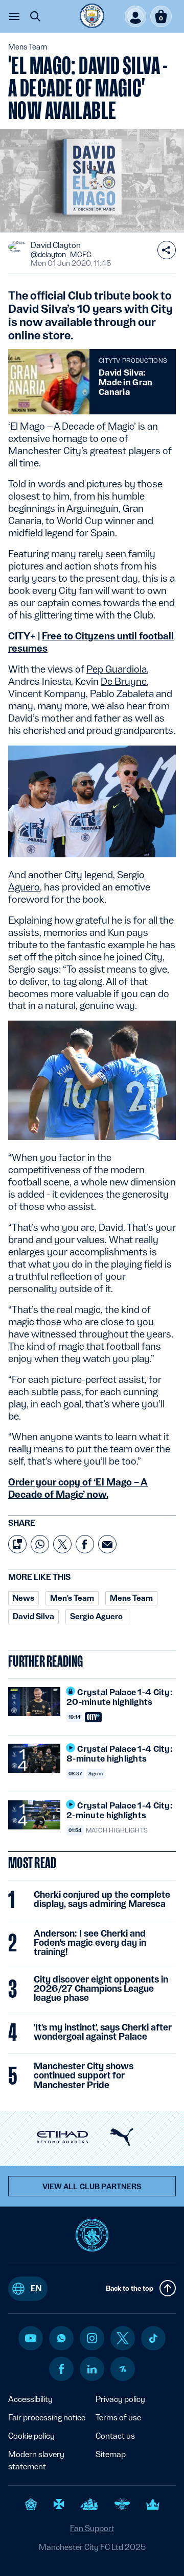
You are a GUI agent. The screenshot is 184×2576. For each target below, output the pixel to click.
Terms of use (118, 2418)
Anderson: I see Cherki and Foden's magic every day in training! (90, 1943)
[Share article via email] (107, 1544)
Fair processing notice (47, 2418)
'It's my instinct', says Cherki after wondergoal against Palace (103, 2032)
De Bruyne (124, 681)
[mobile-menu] (14, 16)
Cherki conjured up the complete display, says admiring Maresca (102, 1899)
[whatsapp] (61, 2338)
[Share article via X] (62, 1544)
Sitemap (111, 2454)
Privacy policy (120, 2399)
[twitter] (123, 2338)
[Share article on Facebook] (85, 1544)
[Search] (35, 16)
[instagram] (92, 2338)
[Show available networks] (167, 250)
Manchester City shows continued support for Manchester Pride (84, 2075)
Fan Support (92, 2528)
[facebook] (62, 2369)
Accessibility (30, 2399)
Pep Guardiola (117, 669)
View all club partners (92, 2187)
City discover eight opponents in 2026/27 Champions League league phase (101, 1989)
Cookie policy (31, 2436)
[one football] (123, 2369)
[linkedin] (92, 2369)
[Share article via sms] (17, 1544)
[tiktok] (153, 2338)
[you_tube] (31, 2338)
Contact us (115, 2436)
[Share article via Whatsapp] (40, 1544)
